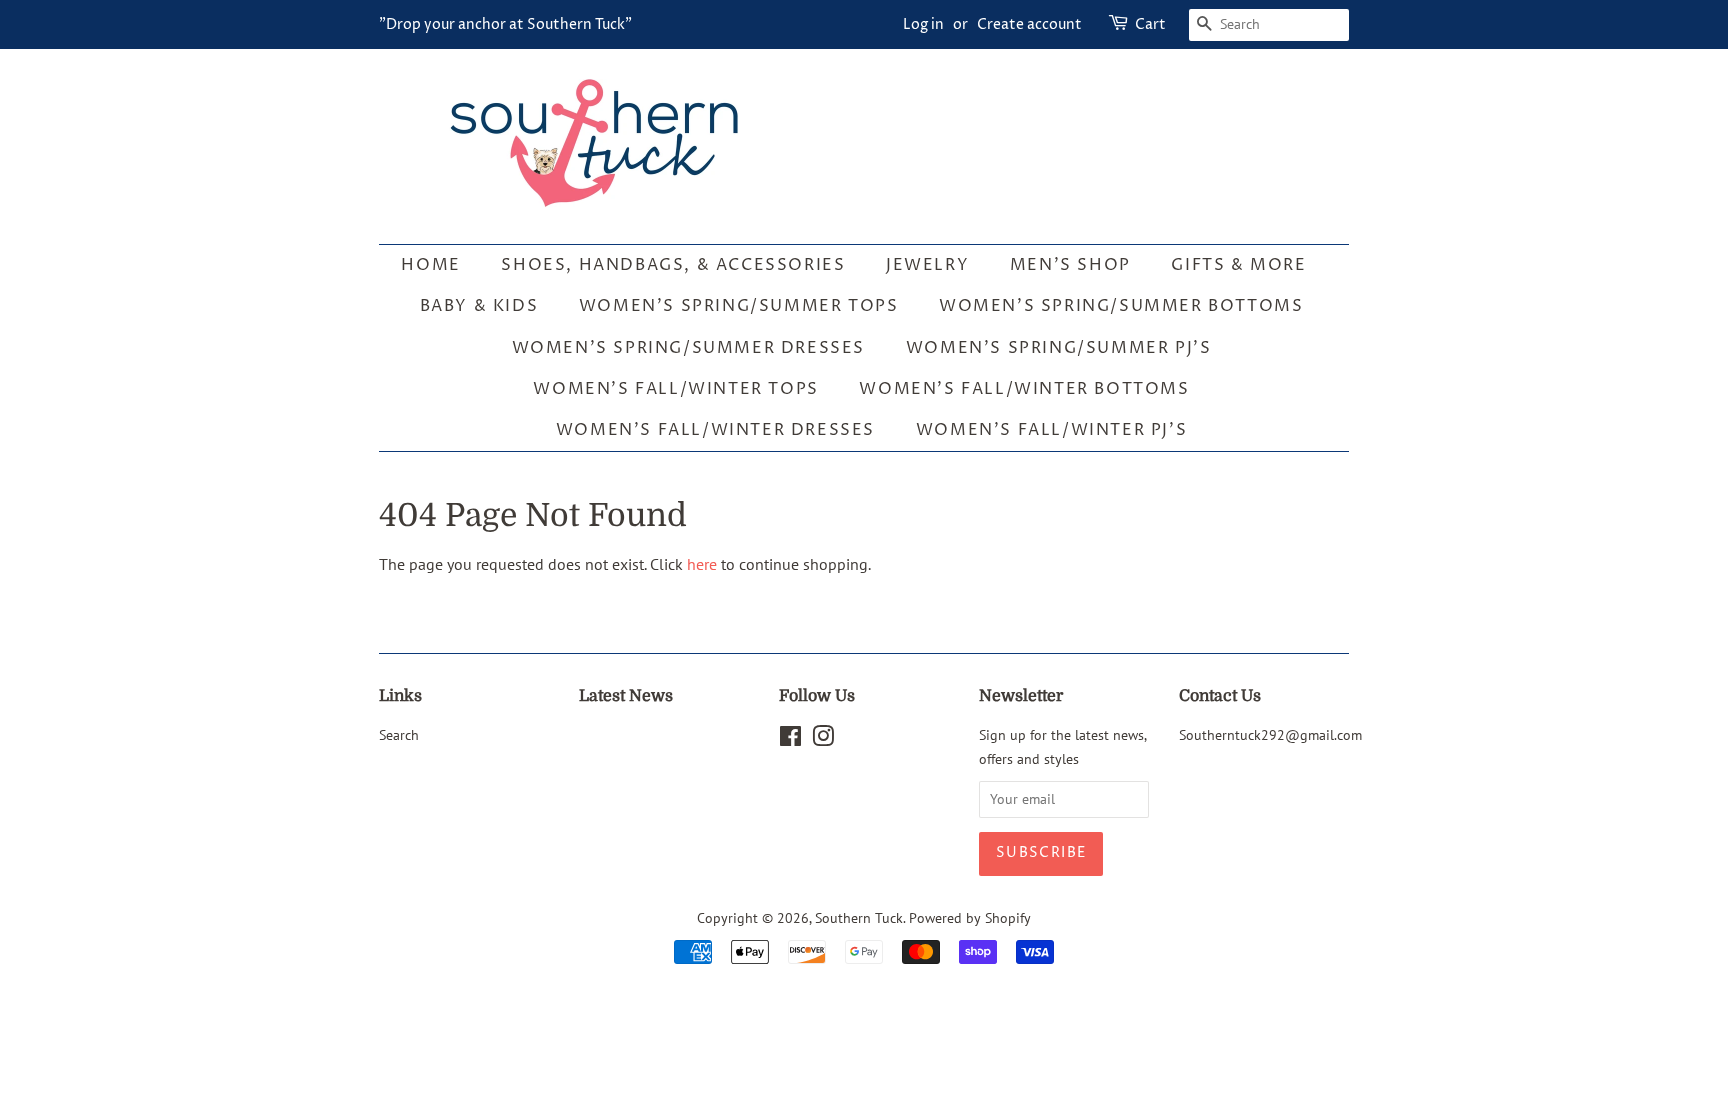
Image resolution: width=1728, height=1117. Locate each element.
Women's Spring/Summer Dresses (688, 348)
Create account (1029, 24)
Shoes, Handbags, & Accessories (673, 265)
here (702, 564)
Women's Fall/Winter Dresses (715, 430)
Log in (923, 24)
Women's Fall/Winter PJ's (1051, 430)
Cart (1150, 24)
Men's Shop (1070, 265)
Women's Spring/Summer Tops (739, 306)
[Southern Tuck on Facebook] (790, 740)
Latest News (626, 696)
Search (399, 735)
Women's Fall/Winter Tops (675, 389)
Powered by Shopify (970, 918)
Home (430, 265)
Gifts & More (1238, 265)
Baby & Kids (479, 306)
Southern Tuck (859, 918)
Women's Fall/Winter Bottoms (1024, 389)
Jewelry (927, 265)
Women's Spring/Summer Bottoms (1121, 306)
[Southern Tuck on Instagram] (823, 740)
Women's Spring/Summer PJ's (1059, 348)
